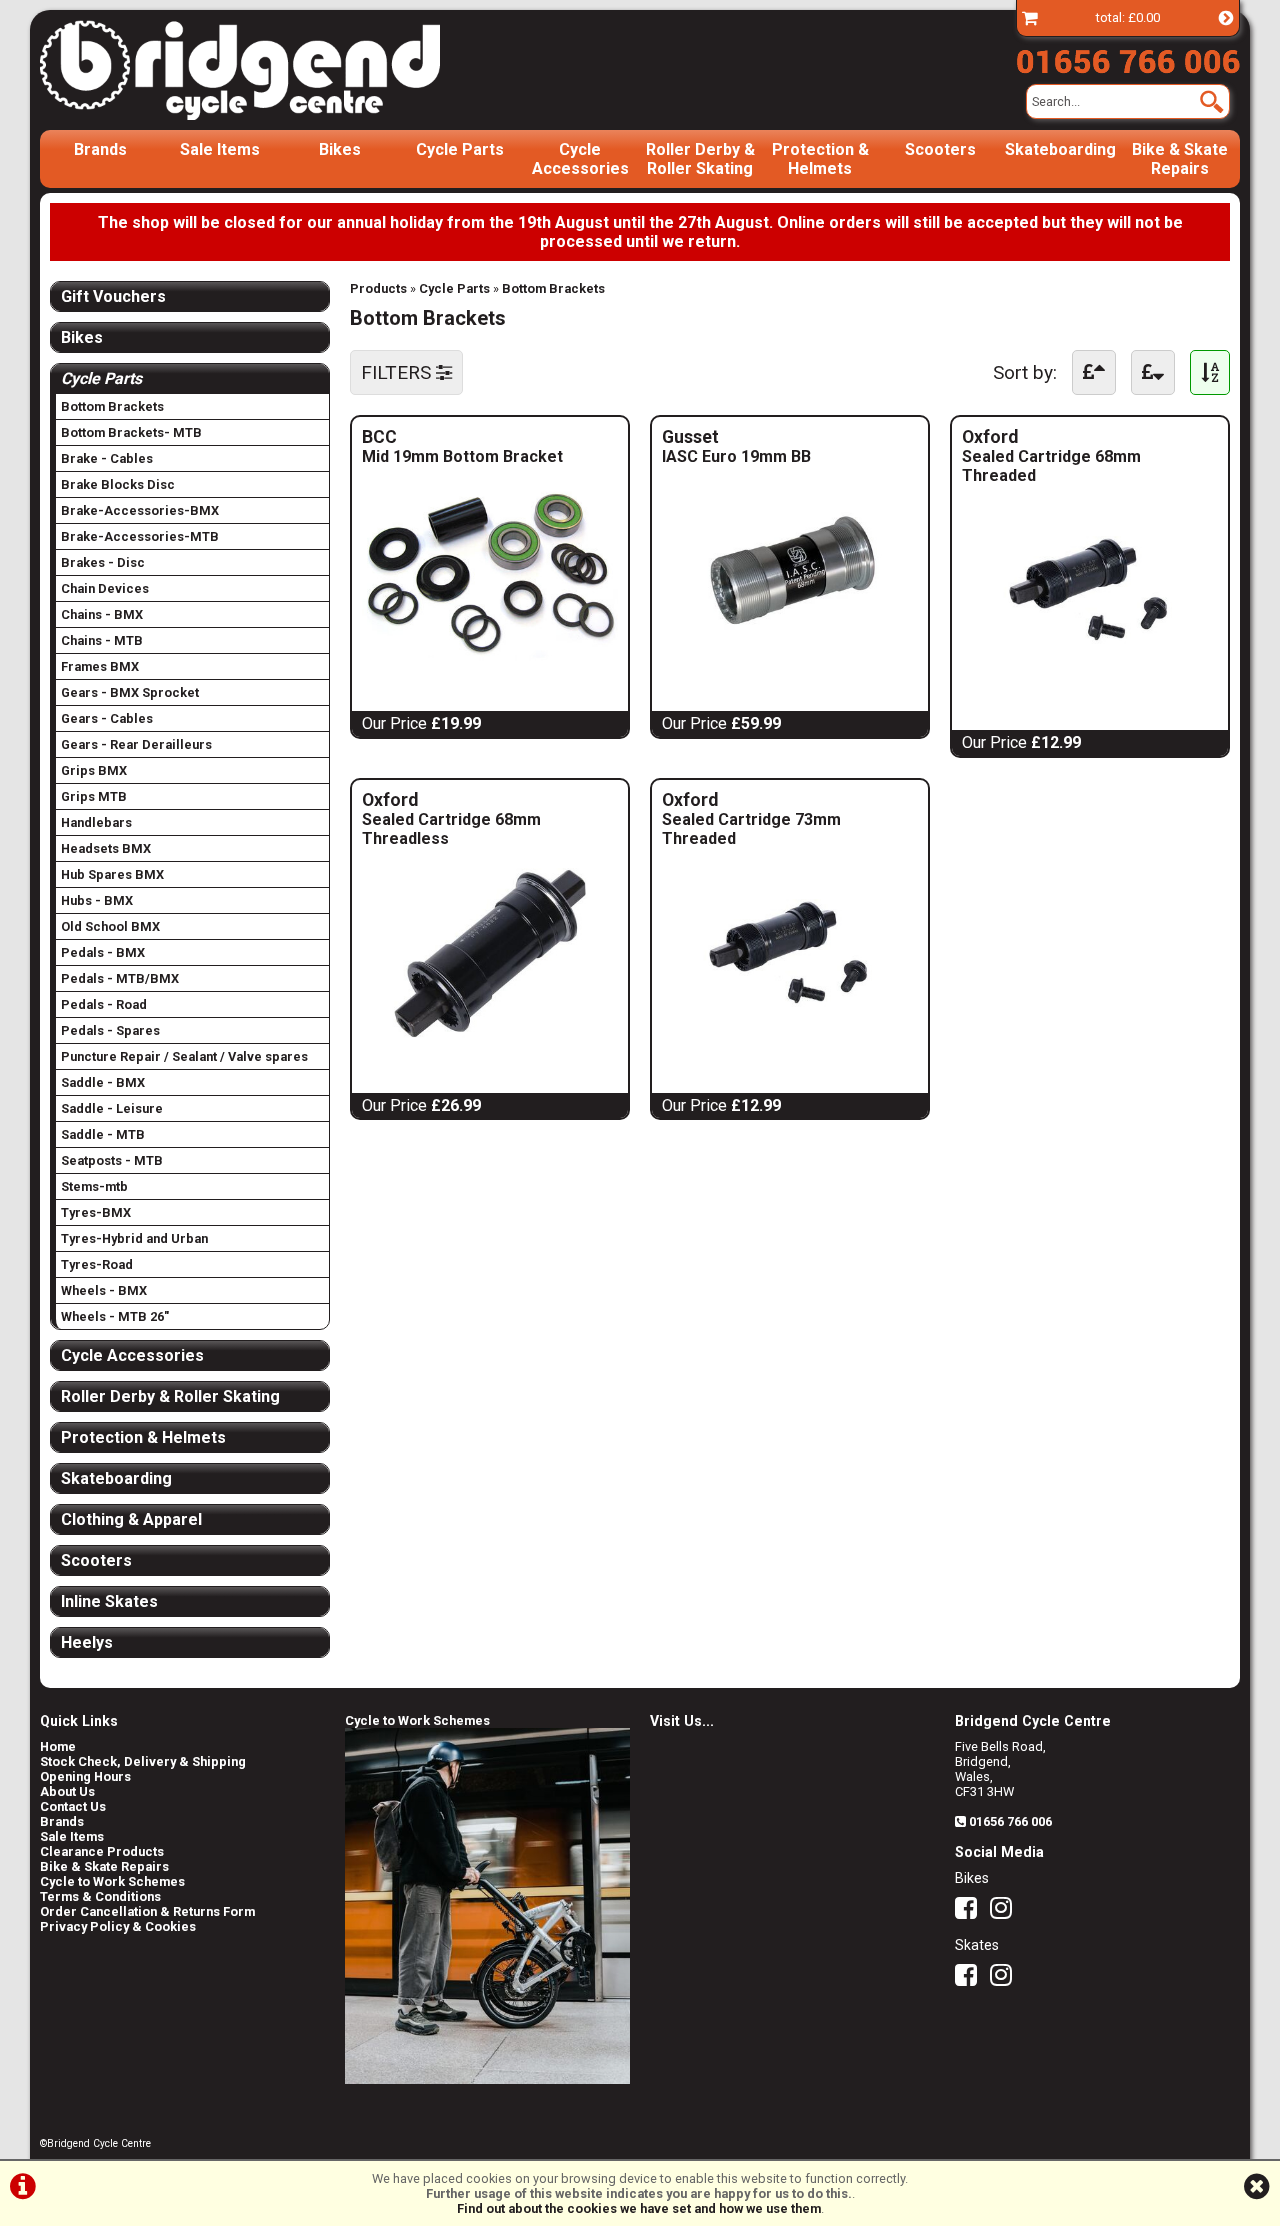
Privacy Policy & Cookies (118, 1926)
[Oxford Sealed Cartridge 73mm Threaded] (790, 1044)
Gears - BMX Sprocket (130, 692)
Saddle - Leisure (112, 1108)
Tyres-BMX (96, 1212)
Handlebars (96, 822)
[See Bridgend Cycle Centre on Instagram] (1006, 1912)
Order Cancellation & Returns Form (147, 1911)
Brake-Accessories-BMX (140, 510)
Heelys (87, 1642)
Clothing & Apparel (131, 1519)
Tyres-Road (97, 1264)
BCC (488, 437)
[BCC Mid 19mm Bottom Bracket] (490, 662)
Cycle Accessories (580, 159)
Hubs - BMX (97, 900)
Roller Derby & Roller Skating (700, 159)
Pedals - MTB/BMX (120, 978)
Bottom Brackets (553, 288)
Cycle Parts (460, 149)
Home (58, 1746)
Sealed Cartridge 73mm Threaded (751, 829)
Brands (100, 149)
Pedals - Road (104, 1004)
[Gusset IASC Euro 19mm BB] (790, 662)
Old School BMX (110, 926)
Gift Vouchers (113, 296)
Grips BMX (94, 770)
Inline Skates (109, 1601)
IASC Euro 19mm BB (736, 456)
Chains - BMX (102, 614)
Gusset (771, 437)
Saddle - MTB (103, 1134)
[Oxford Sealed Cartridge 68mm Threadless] (490, 1044)
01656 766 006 (1010, 1821)
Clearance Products (102, 1851)
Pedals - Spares (110, 1030)
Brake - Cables (107, 458)
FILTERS (398, 372)
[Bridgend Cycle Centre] (274, 70)
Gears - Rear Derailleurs (136, 744)
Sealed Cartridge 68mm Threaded (1051, 466)
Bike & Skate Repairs (1180, 159)
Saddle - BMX (103, 1082)
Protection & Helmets (820, 159)
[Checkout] (1030, 17)
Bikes (340, 149)
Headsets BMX (106, 848)
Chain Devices (105, 588)
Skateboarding (1060, 149)
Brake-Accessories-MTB (140, 536)
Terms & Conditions (100, 1896)
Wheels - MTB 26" (115, 1316)
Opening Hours (85, 1776)
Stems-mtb (94, 1186)
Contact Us (73, 1806)
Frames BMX (100, 666)
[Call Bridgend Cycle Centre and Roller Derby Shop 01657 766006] (1128, 57)
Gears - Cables (107, 718)
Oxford (1085, 437)
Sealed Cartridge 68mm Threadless (451, 829)
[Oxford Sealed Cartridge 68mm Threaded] (1090, 681)
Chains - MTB (102, 640)
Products (378, 288)
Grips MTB (94, 796)
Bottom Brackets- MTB (131, 432)
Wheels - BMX (104, 1290)
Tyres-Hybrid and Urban (134, 1238)
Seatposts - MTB (112, 1160)
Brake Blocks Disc (118, 484)
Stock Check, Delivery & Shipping (143, 1761)
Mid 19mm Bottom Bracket (462, 456)
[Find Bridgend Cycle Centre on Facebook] (971, 1912)
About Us (67, 1791)
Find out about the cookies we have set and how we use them (639, 2208)
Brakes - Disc (103, 562)
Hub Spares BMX (112, 874)
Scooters (940, 149)
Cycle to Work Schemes (112, 1881)
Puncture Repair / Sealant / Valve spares (184, 1056)
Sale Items (220, 149)
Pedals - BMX (103, 952)
